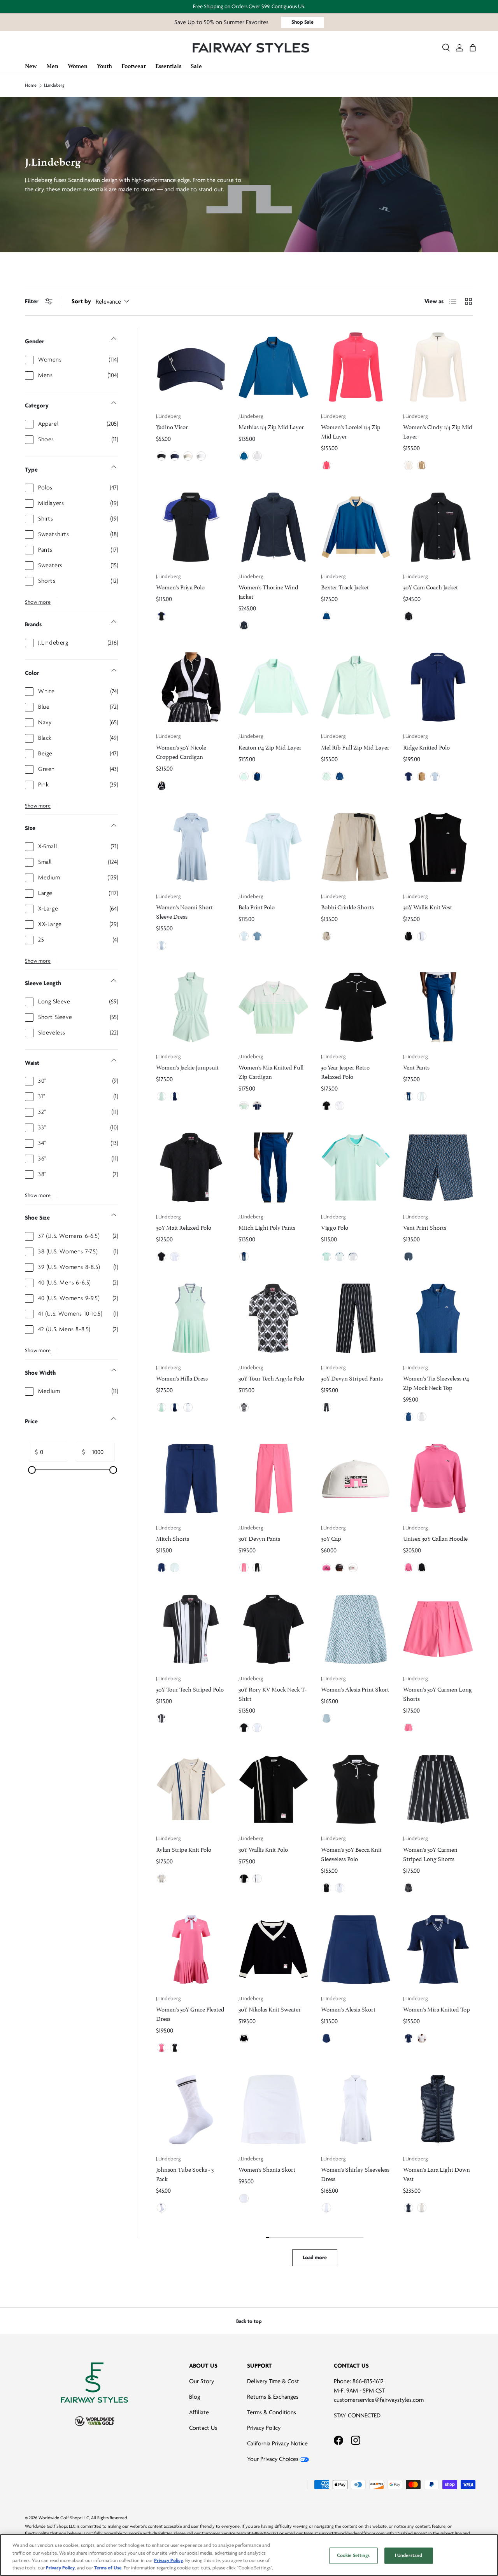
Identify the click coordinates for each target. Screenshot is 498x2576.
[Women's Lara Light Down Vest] (438, 2109)
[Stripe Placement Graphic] (161, 1718)
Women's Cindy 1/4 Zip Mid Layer (438, 431)
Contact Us (203, 2428)
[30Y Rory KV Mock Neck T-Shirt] (274, 1629)
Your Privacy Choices (273, 2459)
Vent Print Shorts (425, 1227)
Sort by (81, 301)
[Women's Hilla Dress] (191, 1318)
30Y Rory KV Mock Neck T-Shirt (273, 1693)
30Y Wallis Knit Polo (263, 1849)
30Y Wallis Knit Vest (428, 906)
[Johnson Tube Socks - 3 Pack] (191, 2109)
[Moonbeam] (188, 456)
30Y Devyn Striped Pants (352, 1378)
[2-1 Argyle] (244, 1407)
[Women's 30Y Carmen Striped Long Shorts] (438, 1790)
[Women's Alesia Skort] (356, 1950)
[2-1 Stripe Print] (326, 1407)
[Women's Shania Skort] (274, 2109)
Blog (195, 2397)
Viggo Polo (335, 1227)
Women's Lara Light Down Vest (437, 2173)
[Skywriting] (435, 776)
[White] (201, 456)
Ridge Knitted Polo (426, 747)
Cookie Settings (353, 2555)
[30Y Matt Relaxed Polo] (191, 1167)
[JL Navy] (175, 456)
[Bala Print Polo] (274, 848)
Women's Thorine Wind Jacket (268, 591)
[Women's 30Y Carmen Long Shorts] (438, 1629)
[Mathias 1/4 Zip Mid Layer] (274, 367)
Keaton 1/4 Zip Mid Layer (270, 747)
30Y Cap (331, 1538)
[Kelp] (422, 776)
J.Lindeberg (54, 86)
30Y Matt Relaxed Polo (184, 1227)
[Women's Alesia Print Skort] (356, 1629)
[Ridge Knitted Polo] (438, 687)
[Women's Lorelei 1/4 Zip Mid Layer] (356, 367)
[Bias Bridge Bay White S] (244, 936)
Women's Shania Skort (267, 2169)
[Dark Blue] (244, 456)
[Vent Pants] (438, 1007)
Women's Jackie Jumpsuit (187, 1067)
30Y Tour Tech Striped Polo (190, 1689)
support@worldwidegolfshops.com (352, 2533)
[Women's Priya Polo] (191, 527)
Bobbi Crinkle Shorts (347, 906)
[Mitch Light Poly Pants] (274, 1167)
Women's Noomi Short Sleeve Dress (184, 911)
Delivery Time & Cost (273, 2381)
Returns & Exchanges (273, 2397)
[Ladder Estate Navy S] (409, 1257)
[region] (249, 2555)
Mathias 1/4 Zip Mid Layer (271, 426)
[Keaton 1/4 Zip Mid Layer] (274, 687)
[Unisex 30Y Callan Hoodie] (438, 1478)
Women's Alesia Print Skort (355, 1689)
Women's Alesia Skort (348, 2009)
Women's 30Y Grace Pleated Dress (190, 2013)
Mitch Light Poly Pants (267, 1227)
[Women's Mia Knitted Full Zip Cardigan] (274, 1007)
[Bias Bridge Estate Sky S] (257, 936)
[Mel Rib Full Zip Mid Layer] (356, 687)
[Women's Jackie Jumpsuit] (191, 1007)
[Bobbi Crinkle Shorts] (356, 848)
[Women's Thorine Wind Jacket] (274, 527)
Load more (315, 2257)
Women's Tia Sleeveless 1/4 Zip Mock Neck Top (436, 1382)
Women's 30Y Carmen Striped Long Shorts (430, 1853)
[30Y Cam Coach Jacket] (438, 527)
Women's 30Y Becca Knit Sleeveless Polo (351, 1853)
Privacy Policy (264, 2428)
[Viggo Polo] (356, 1167)
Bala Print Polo (257, 906)
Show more (38, 602)
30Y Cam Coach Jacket (430, 586)
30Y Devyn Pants (259, 1538)
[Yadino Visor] (191, 367)
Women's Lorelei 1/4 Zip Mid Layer (351, 431)
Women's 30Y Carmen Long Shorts (438, 1693)
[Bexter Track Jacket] (356, 527)
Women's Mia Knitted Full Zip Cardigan (271, 1071)
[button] (473, 48)
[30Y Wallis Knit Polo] (274, 1790)
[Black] (161, 456)
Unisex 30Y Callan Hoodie (435, 1538)
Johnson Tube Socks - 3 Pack (185, 2173)
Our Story (202, 2381)
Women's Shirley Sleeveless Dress (355, 2173)
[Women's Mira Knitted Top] (438, 1950)
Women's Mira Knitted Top (437, 2009)
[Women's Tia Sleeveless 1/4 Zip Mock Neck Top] (438, 1318)
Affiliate (199, 2412)
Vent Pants (416, 1067)
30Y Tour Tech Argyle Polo (271, 1378)
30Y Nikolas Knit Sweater (270, 2009)
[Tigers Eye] (422, 465)
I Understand (409, 2555)
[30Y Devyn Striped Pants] (356, 1318)
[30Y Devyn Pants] (274, 1478)
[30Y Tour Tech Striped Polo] (191, 1629)
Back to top (249, 2321)
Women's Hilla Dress (182, 1378)
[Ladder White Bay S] (326, 1718)
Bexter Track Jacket (345, 586)
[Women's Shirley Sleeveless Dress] (356, 2109)
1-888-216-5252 (265, 2533)
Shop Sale (302, 22)
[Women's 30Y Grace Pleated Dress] (191, 1950)
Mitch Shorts (173, 1538)
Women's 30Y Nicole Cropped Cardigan (181, 751)
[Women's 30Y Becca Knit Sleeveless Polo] (356, 1790)
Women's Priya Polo (180, 586)
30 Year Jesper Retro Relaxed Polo (345, 1071)
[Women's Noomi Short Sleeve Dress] (191, 848)
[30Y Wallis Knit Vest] (438, 848)
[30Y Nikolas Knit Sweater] (274, 1950)
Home (31, 86)
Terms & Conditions (272, 2412)
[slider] (32, 1470)
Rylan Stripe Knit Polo (184, 1849)
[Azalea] (326, 465)
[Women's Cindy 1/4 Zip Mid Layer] (438, 367)
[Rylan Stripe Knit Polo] (191, 1790)
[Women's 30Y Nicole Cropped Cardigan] (191, 687)
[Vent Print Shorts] (438, 1167)
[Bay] (244, 776)
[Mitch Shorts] (191, 1478)
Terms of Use (108, 2568)
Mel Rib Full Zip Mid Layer (355, 747)
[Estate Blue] (326, 616)
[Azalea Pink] (244, 1568)
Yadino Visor (172, 426)
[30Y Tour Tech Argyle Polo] (274, 1318)
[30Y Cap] (356, 1478)
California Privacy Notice (277, 2443)
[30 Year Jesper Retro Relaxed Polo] (356, 1007)
